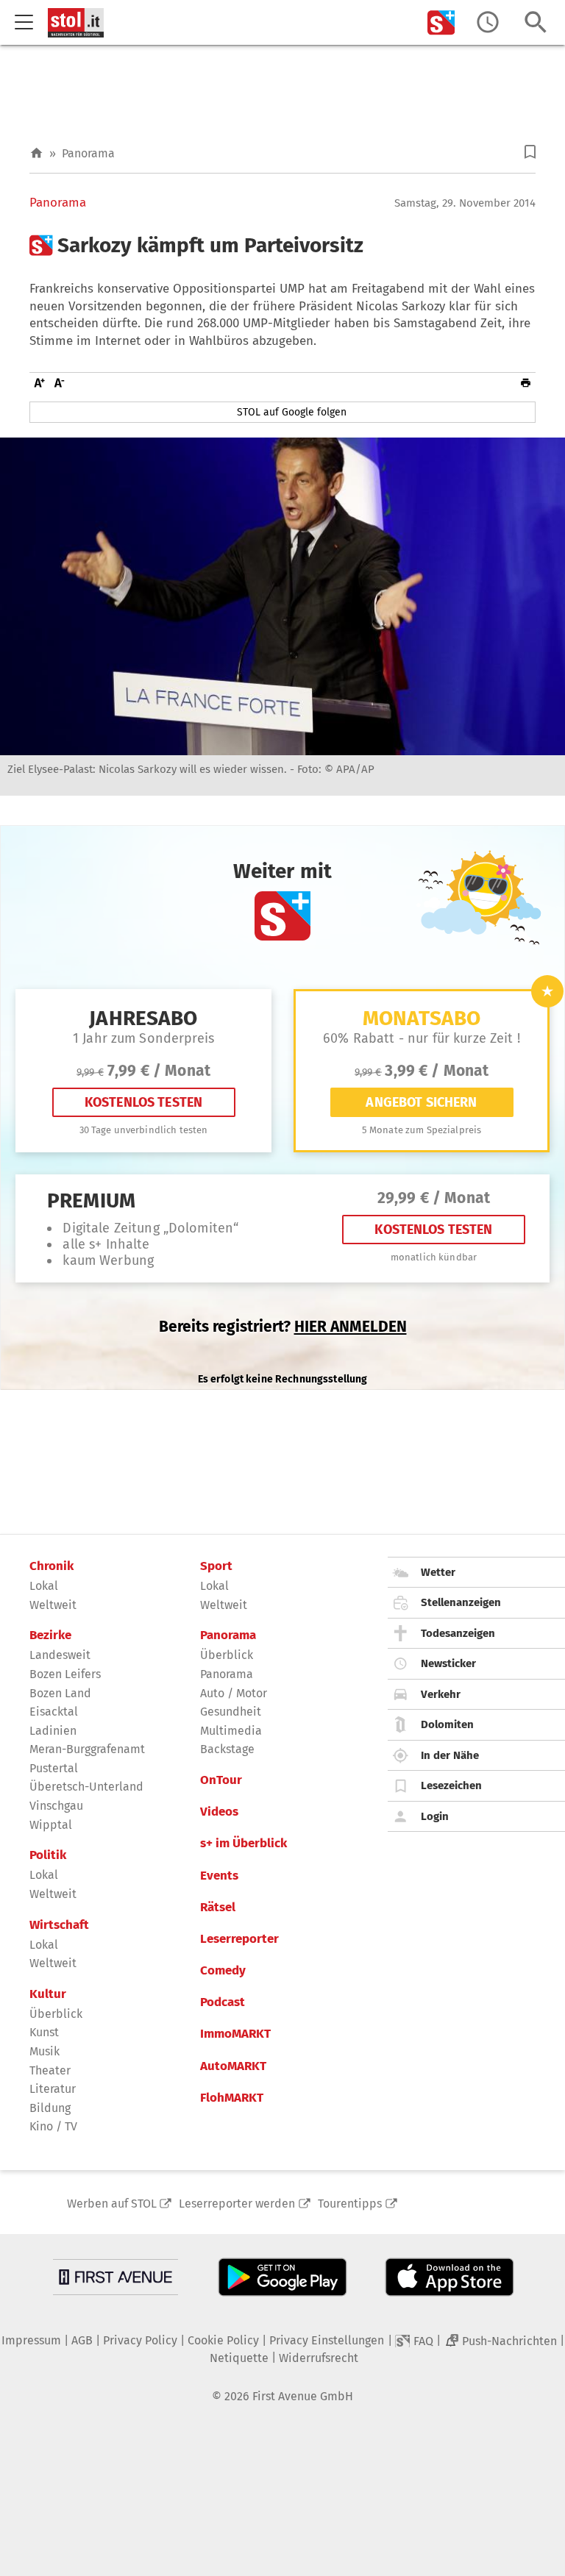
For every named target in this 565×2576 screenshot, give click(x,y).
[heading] (282, 246)
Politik (48, 1855)
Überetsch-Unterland (86, 1787)
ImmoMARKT (235, 2034)
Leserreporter (239, 1939)
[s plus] (441, 22)
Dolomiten (447, 1724)
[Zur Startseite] (36, 153)
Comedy (223, 1971)
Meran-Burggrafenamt (87, 1749)
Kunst (44, 2032)
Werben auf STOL (112, 2204)
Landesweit (60, 1655)
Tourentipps (350, 2204)
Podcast (223, 2002)
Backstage (227, 1749)
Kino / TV (53, 2126)
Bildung (50, 2108)
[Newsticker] (488, 22)
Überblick (56, 2014)
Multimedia (231, 1731)
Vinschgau (56, 1806)
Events (219, 1876)
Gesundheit (231, 1712)
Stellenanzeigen (461, 1602)
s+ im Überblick (244, 1844)
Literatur (53, 2089)
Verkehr (441, 1694)
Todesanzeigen (458, 1633)
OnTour (221, 1780)
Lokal (44, 1586)
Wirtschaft (59, 1925)
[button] (530, 152)
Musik (45, 2051)
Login (435, 1816)
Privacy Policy (140, 2340)
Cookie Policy (223, 2340)
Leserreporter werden (237, 2204)
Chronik (51, 1566)
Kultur (48, 1994)
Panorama (88, 153)
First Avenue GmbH (303, 2396)
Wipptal (51, 1825)
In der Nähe (450, 1755)
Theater (50, 2070)
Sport (216, 1566)
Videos (219, 1812)
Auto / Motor (234, 1693)
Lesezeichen (451, 1785)
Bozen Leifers (65, 1674)
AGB (82, 2340)
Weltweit (53, 1605)
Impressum (31, 2340)
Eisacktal (54, 1712)
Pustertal (54, 1768)
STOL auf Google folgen (292, 412)
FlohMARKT (232, 2098)
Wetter (438, 1572)
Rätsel (218, 1908)
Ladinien (53, 1731)
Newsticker (448, 1663)
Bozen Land (60, 1693)
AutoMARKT (233, 2066)
